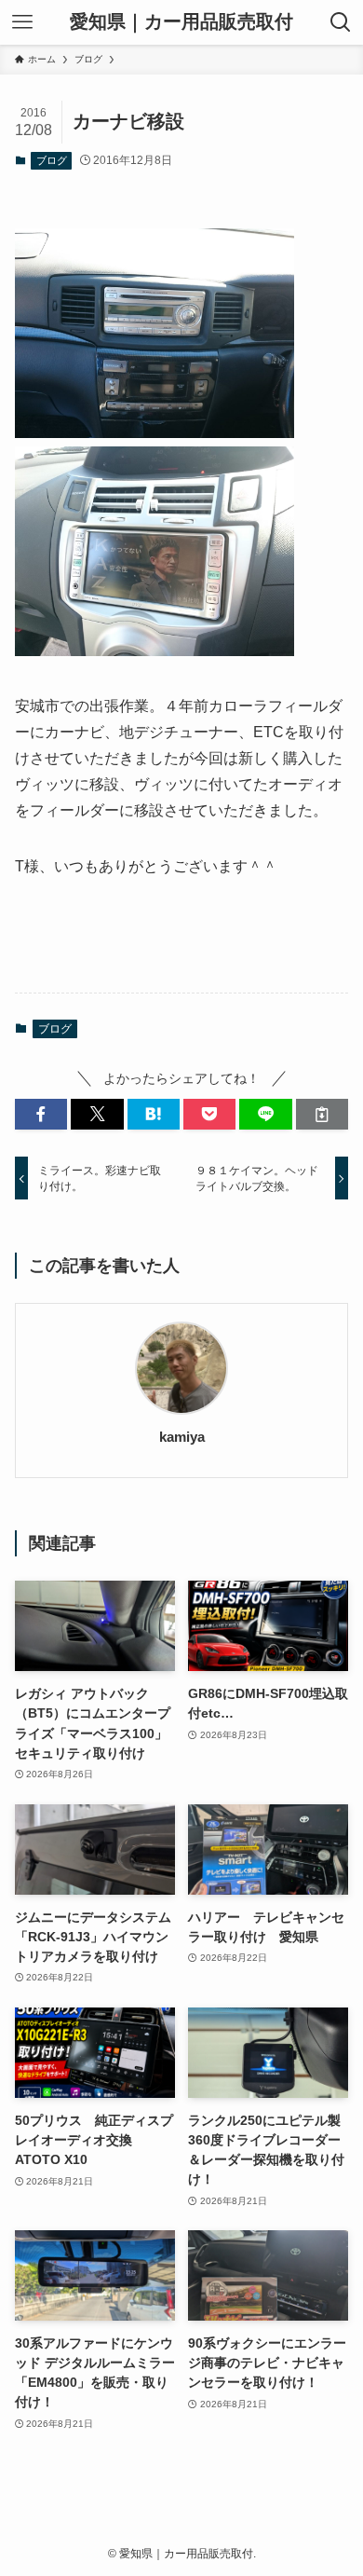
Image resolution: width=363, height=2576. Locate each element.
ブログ (52, 160)
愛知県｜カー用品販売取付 (181, 22)
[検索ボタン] (341, 22)
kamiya (182, 1437)
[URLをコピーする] (322, 1115)
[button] (41, 1115)
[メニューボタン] (22, 22)
